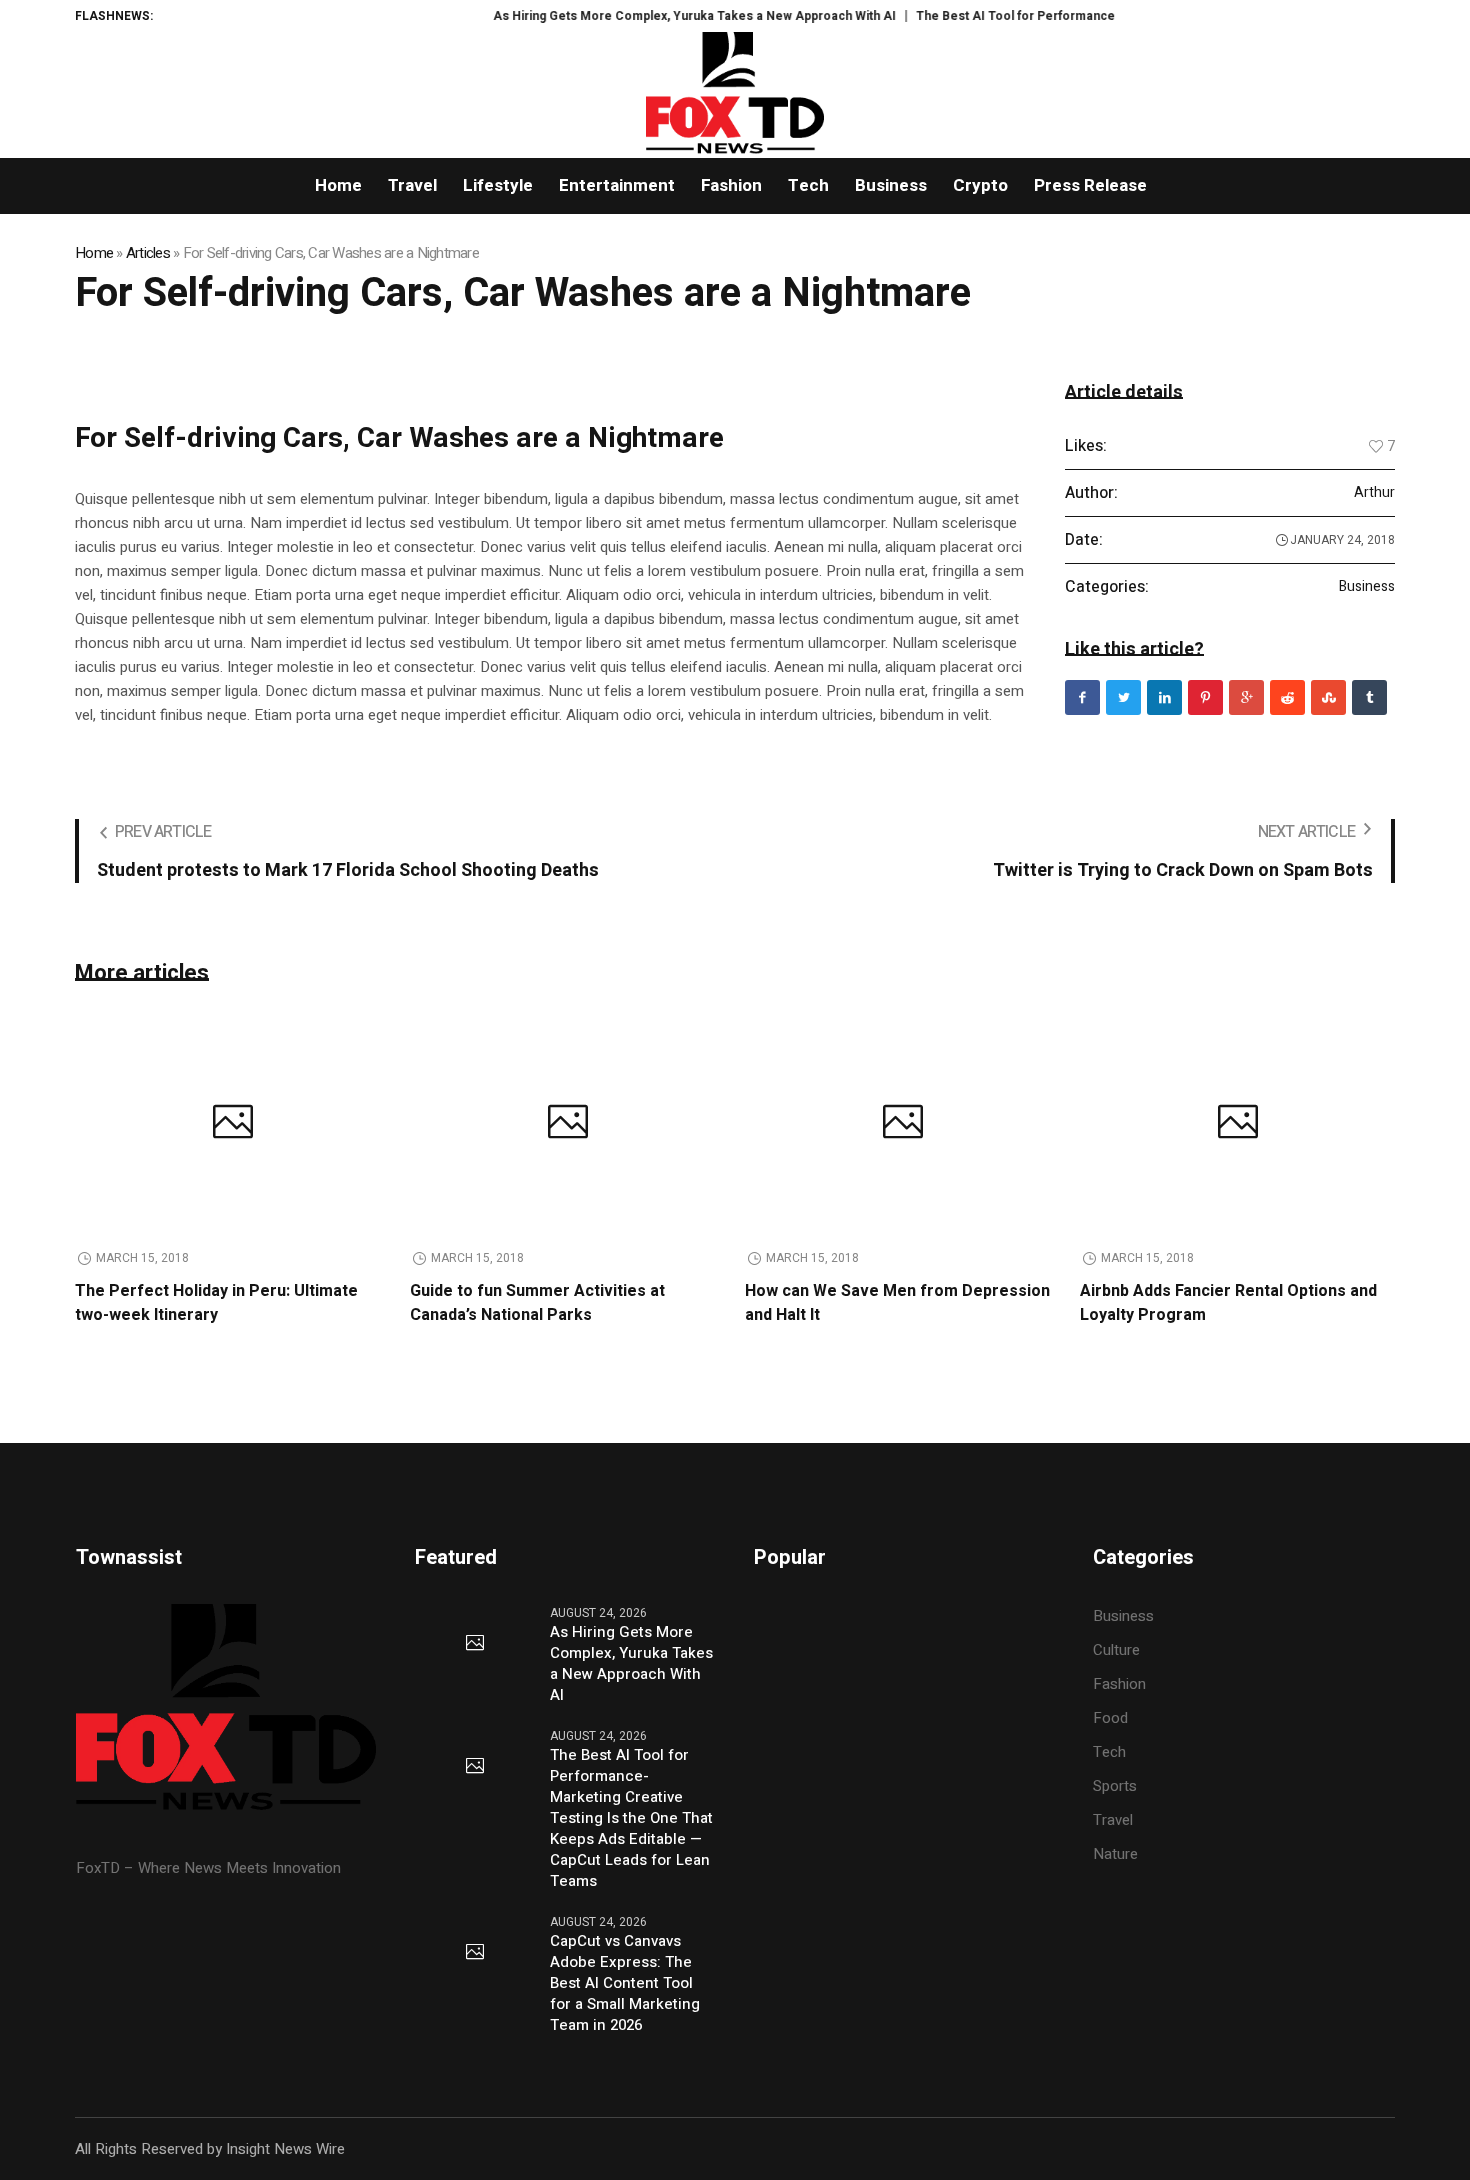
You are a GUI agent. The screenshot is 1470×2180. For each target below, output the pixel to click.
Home (94, 253)
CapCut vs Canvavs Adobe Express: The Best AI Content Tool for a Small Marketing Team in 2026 (625, 1983)
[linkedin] (1164, 697)
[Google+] (1246, 697)
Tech (1109, 1752)
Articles (148, 253)
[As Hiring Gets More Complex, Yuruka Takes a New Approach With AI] (475, 1644)
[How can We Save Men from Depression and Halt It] (902, 1124)
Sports (1115, 1786)
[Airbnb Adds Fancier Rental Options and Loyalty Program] (1237, 1124)
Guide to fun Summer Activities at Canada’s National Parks (537, 1303)
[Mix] (1328, 697)
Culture (1116, 1650)
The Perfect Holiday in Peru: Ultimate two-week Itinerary (216, 1303)
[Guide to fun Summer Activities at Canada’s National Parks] (567, 1124)
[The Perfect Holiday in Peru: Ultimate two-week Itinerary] (232, 1124)
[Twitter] (1123, 697)
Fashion (1119, 1684)
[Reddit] (1287, 697)
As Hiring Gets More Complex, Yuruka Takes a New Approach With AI (664, 16)
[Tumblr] (1369, 697)
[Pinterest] (1205, 697)
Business (1367, 587)
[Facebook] (1082, 697)
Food (1110, 1718)
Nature (1115, 1854)
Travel (1113, 1820)
